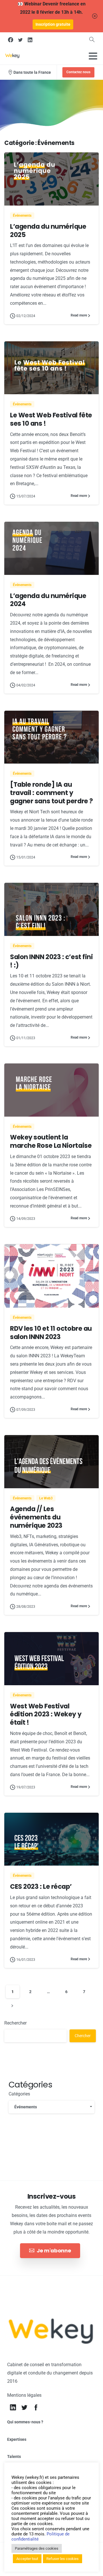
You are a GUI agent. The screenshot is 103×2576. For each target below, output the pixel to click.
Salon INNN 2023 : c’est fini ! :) (51, 961)
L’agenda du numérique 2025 (48, 231)
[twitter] (20, 40)
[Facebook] (11, 40)
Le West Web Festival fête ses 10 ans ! (51, 419)
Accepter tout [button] (27, 2559)
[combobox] (51, 2107)
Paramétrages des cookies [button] (37, 2548)
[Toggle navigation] (93, 56)
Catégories (19, 2094)
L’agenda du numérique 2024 (48, 600)
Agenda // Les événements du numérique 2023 (36, 1517)
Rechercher (15, 2023)
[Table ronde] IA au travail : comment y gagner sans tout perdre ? (51, 793)
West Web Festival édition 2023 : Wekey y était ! (46, 1714)
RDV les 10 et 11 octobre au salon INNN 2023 (51, 1333)
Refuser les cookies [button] (63, 2559)
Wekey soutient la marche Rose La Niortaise (51, 1141)
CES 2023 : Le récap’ (41, 1886)
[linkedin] (30, 40)
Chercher (83, 2036)
